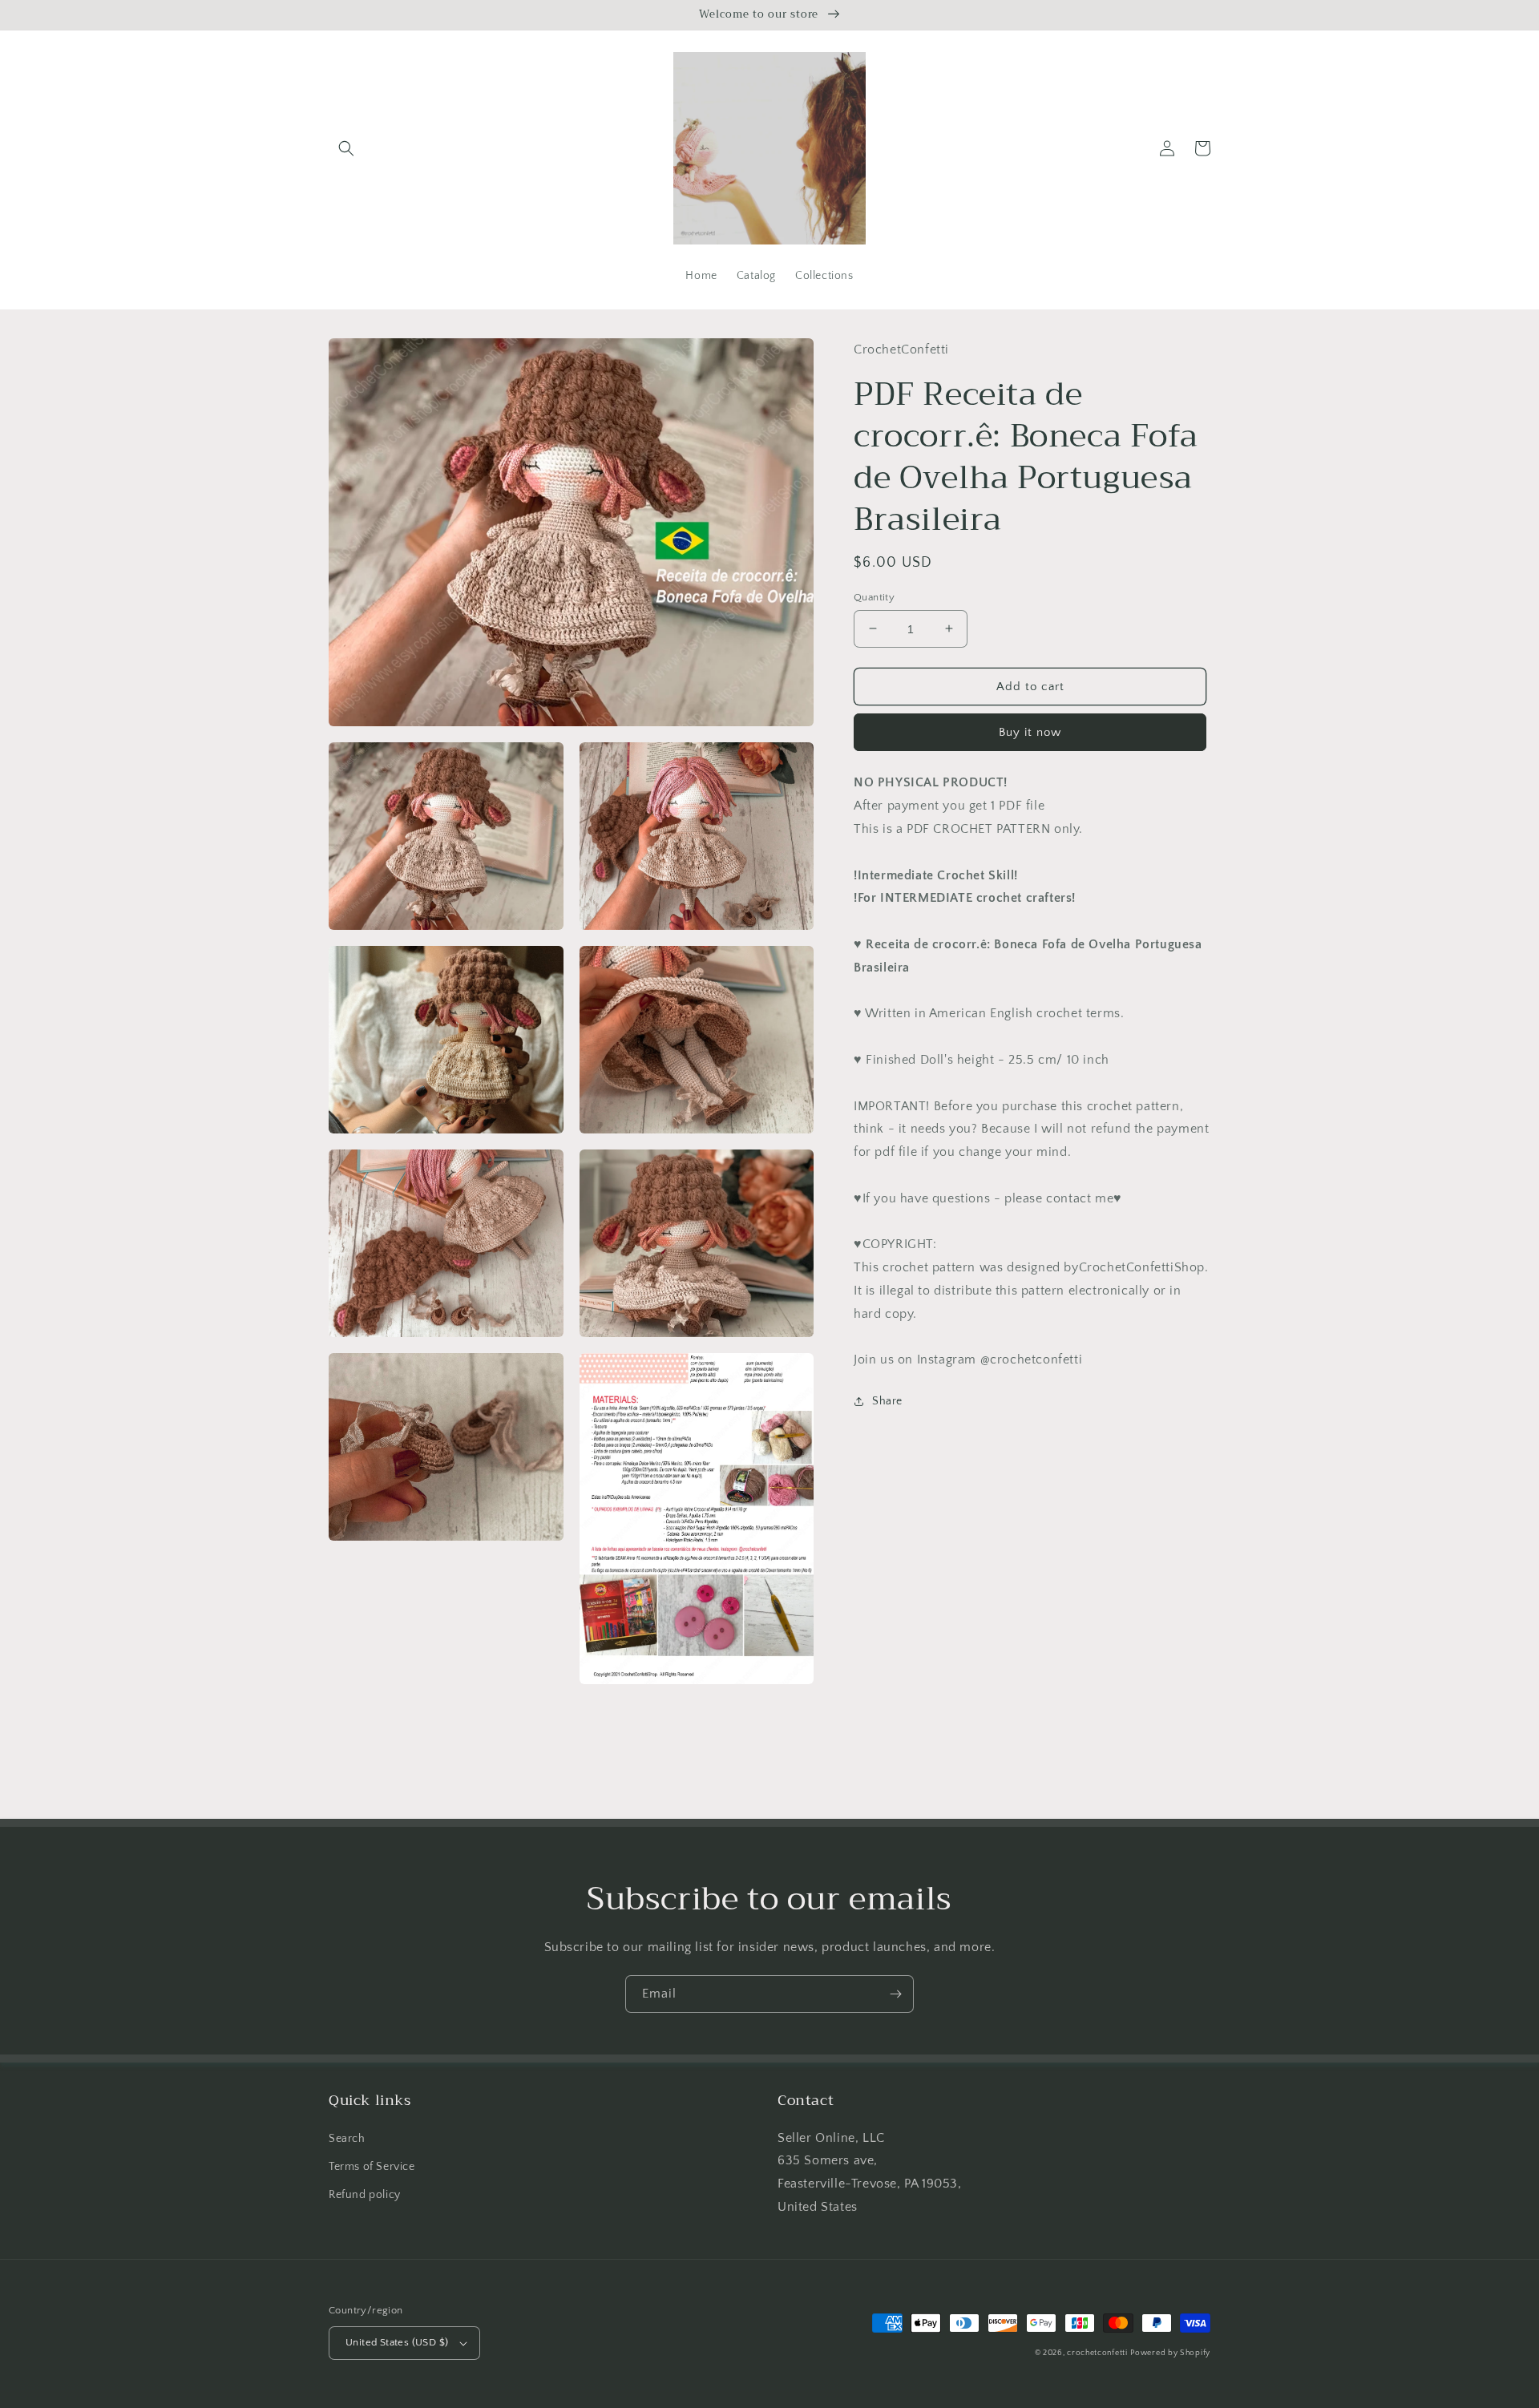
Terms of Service (372, 2167)
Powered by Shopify (1170, 2353)
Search (347, 2139)
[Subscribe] (895, 1994)
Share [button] (887, 1401)
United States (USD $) (397, 2342)
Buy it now (1030, 732)
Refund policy (365, 2195)
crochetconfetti (1097, 2353)
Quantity (874, 596)
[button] (346, 148)
